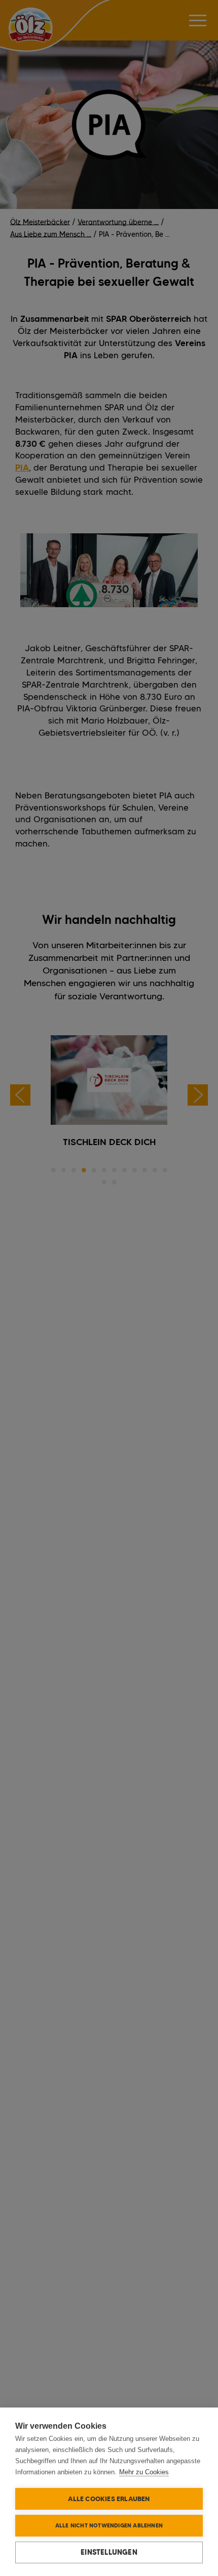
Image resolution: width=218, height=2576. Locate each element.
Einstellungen (109, 2552)
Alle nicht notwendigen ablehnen (109, 2525)
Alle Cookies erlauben (109, 2499)
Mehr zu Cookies (144, 2472)
